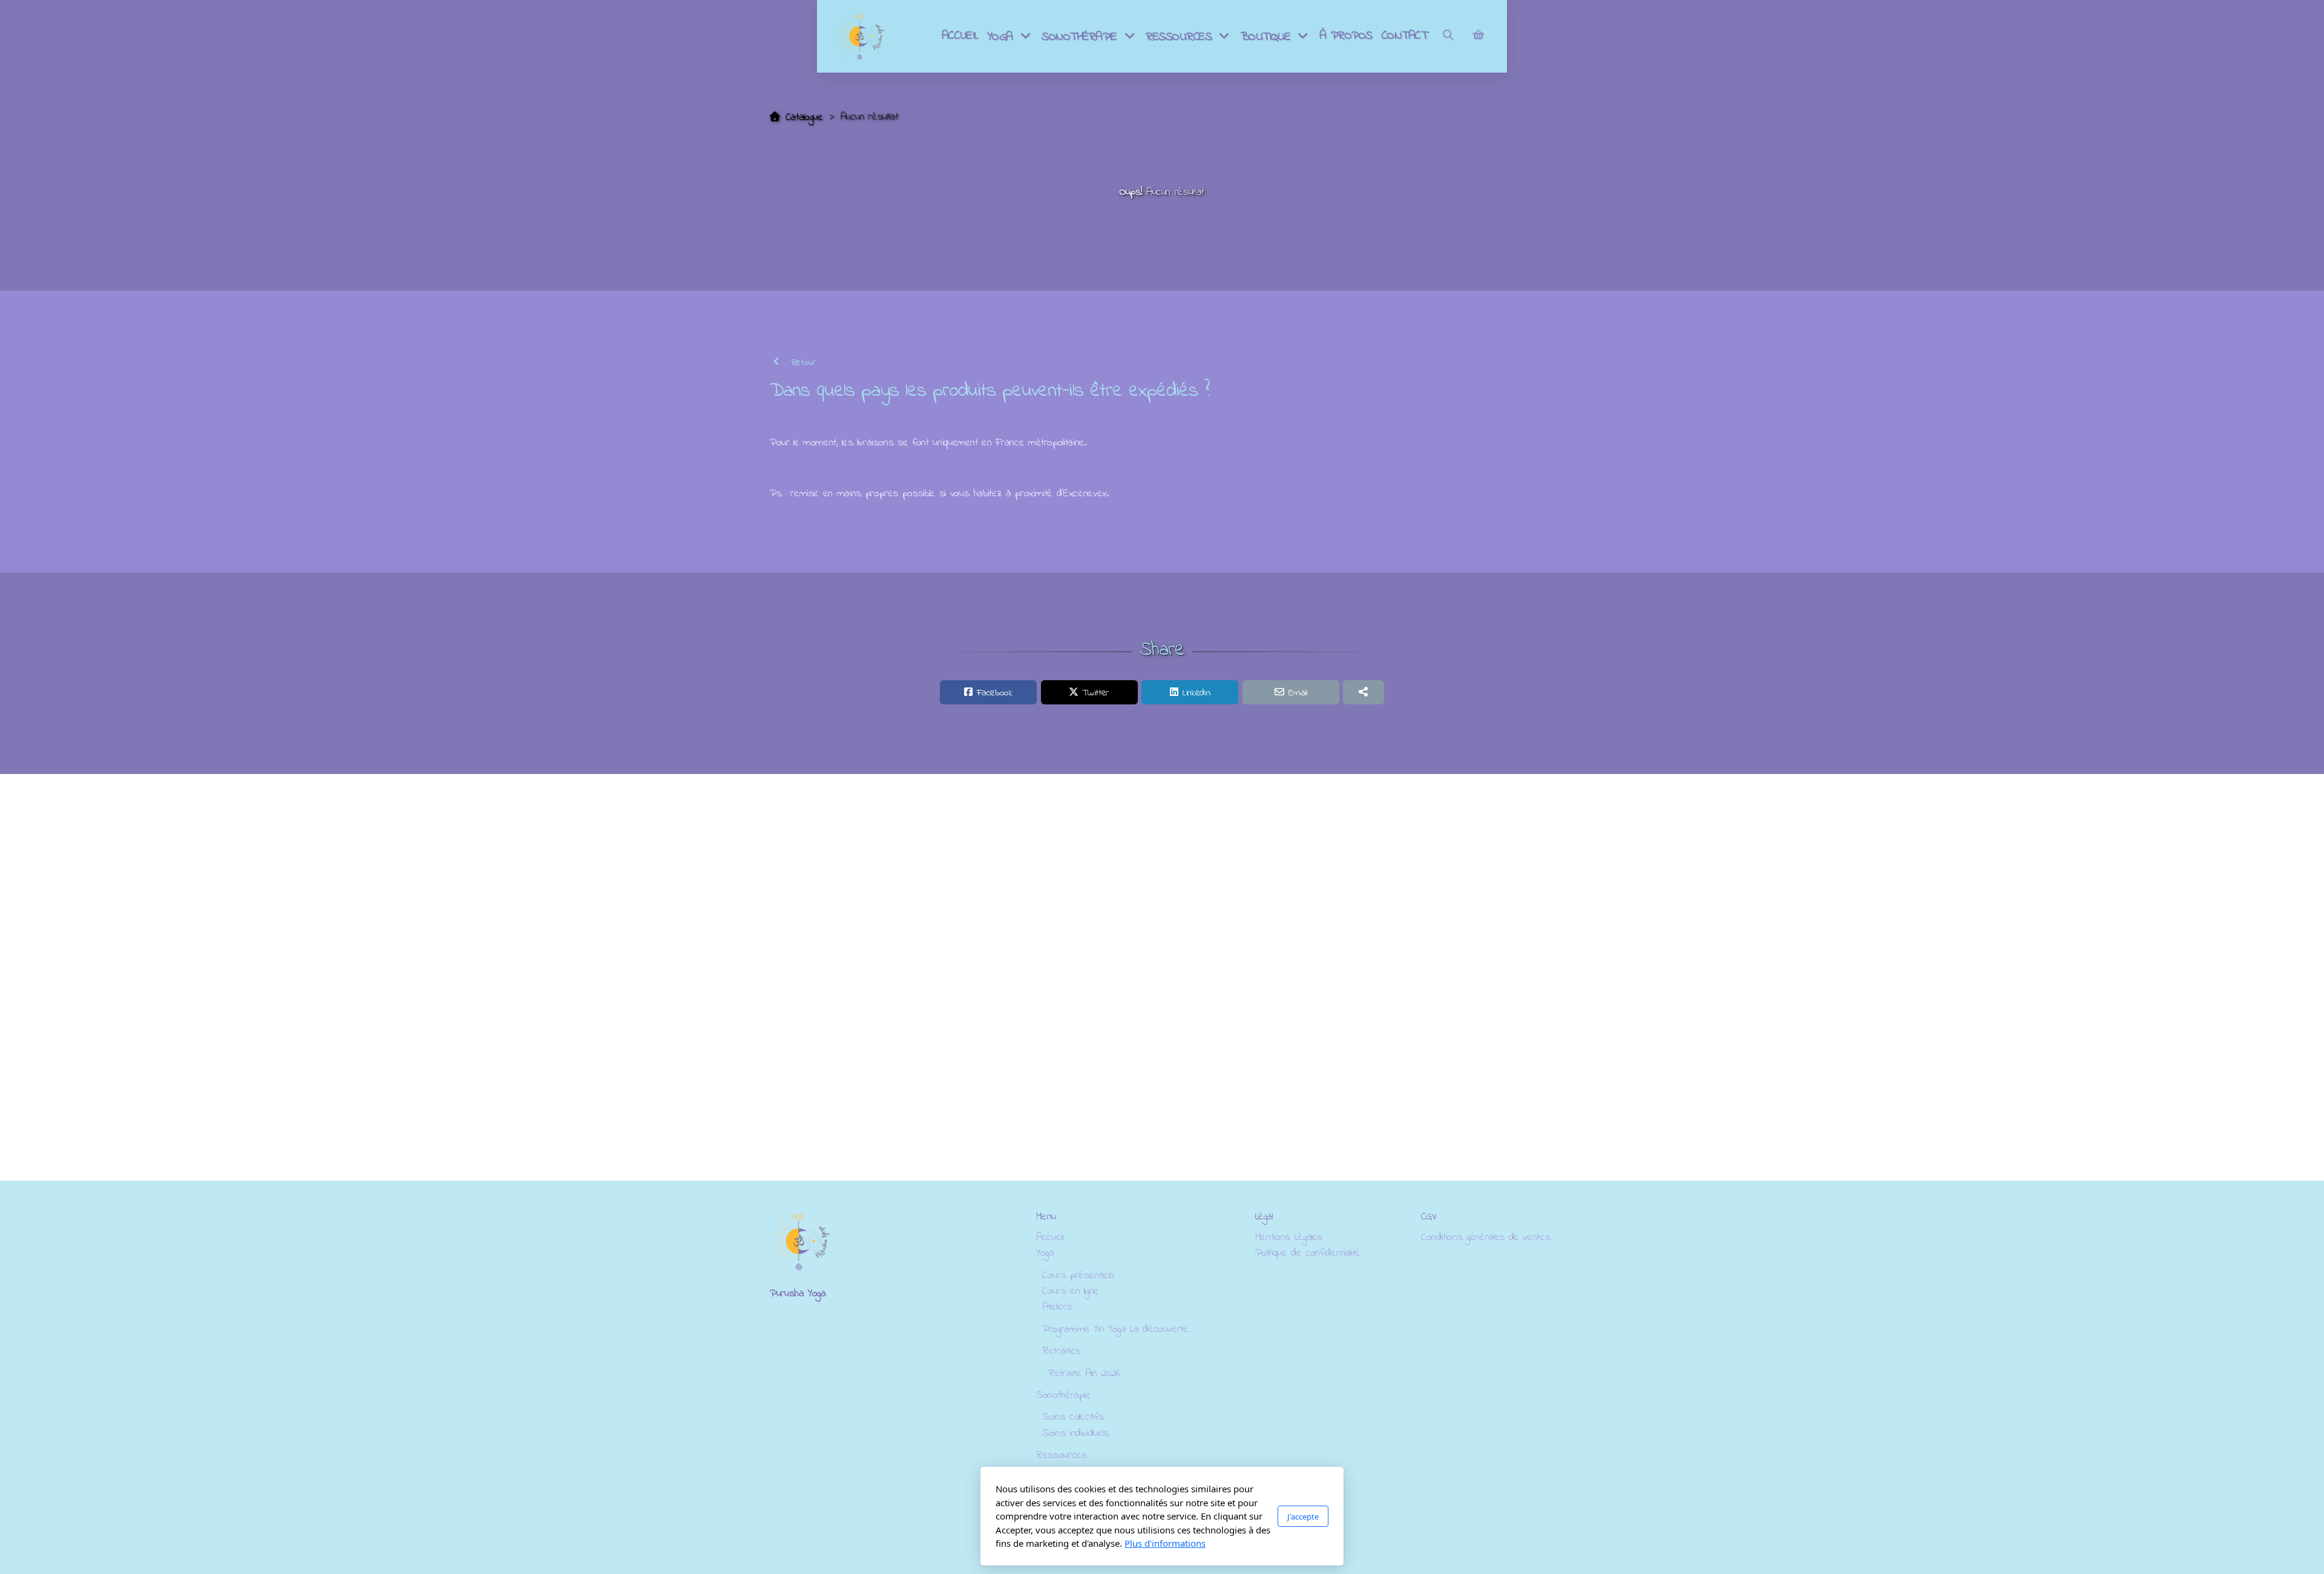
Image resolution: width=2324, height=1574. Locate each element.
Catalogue (804, 117)
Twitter (1095, 693)
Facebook (994, 693)
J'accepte (1303, 1516)
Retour (802, 362)
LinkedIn (1196, 693)
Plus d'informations (1165, 1543)
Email (1298, 693)
